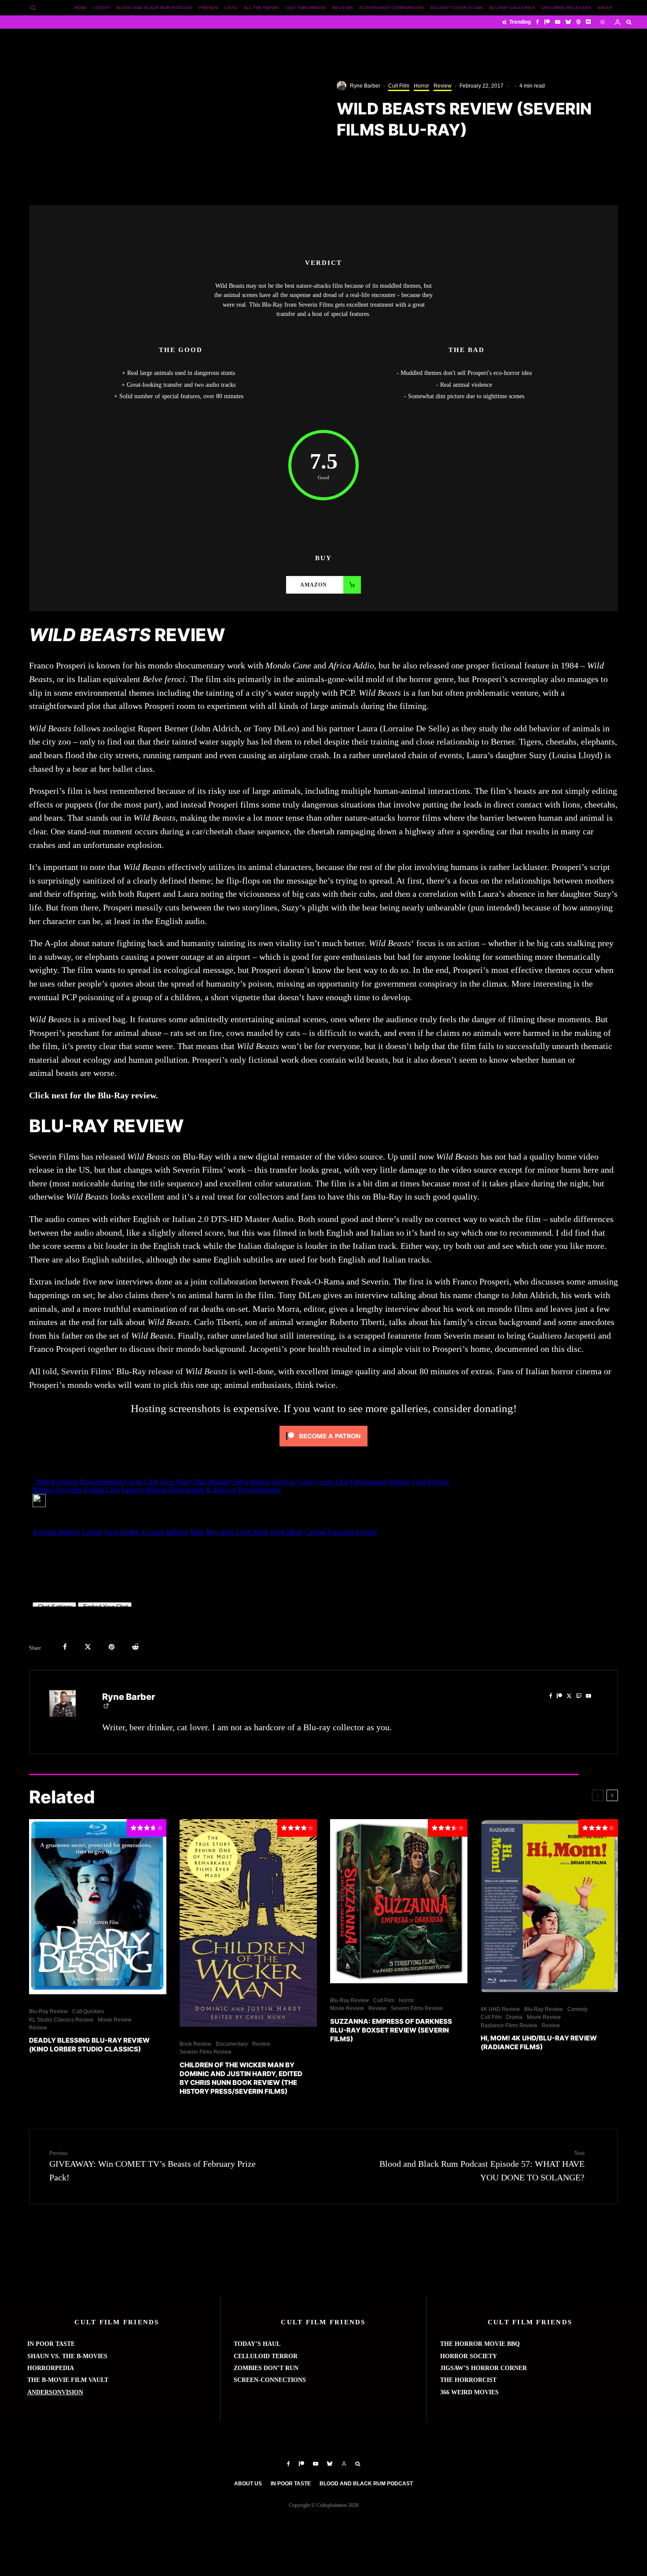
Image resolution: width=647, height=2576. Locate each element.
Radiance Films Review (509, 2026)
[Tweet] (88, 1647)
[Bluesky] (568, 22)
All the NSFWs (261, 8)
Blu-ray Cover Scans (457, 8)
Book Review (195, 2044)
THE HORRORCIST (468, 2380)
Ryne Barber (365, 86)
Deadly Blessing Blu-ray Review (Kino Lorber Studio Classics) (89, 2045)
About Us (248, 2484)
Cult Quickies (88, 2011)
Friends (209, 8)
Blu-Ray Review (48, 2011)
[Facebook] (538, 22)
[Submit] (135, 1647)
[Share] (65, 1647)
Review (443, 86)
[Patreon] (547, 22)
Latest (102, 8)
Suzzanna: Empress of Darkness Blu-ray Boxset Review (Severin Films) (391, 2030)
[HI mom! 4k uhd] (549, 1906)
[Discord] (588, 22)
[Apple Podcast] (578, 22)
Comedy (577, 2009)
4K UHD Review (500, 2009)
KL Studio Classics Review (61, 2020)
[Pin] (112, 1647)
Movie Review (115, 2020)
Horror (421, 86)
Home (81, 8)
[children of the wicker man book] (248, 1923)
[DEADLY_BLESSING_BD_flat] (98, 1907)
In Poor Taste (291, 2484)
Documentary (232, 2044)
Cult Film (399, 86)
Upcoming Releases (566, 8)
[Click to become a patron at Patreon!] (323, 1448)
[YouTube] (558, 22)
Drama (514, 2017)
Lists (231, 8)
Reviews (343, 8)
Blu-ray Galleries (512, 8)
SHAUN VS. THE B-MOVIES (67, 2356)
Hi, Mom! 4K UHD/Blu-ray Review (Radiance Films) (539, 2042)
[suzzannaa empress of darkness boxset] (399, 1901)
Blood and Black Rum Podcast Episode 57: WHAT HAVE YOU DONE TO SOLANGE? (482, 2166)
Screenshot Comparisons (392, 8)
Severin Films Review (206, 2052)
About (605, 8)
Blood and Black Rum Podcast (154, 8)
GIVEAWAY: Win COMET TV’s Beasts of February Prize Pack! (153, 2166)
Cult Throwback (306, 8)
